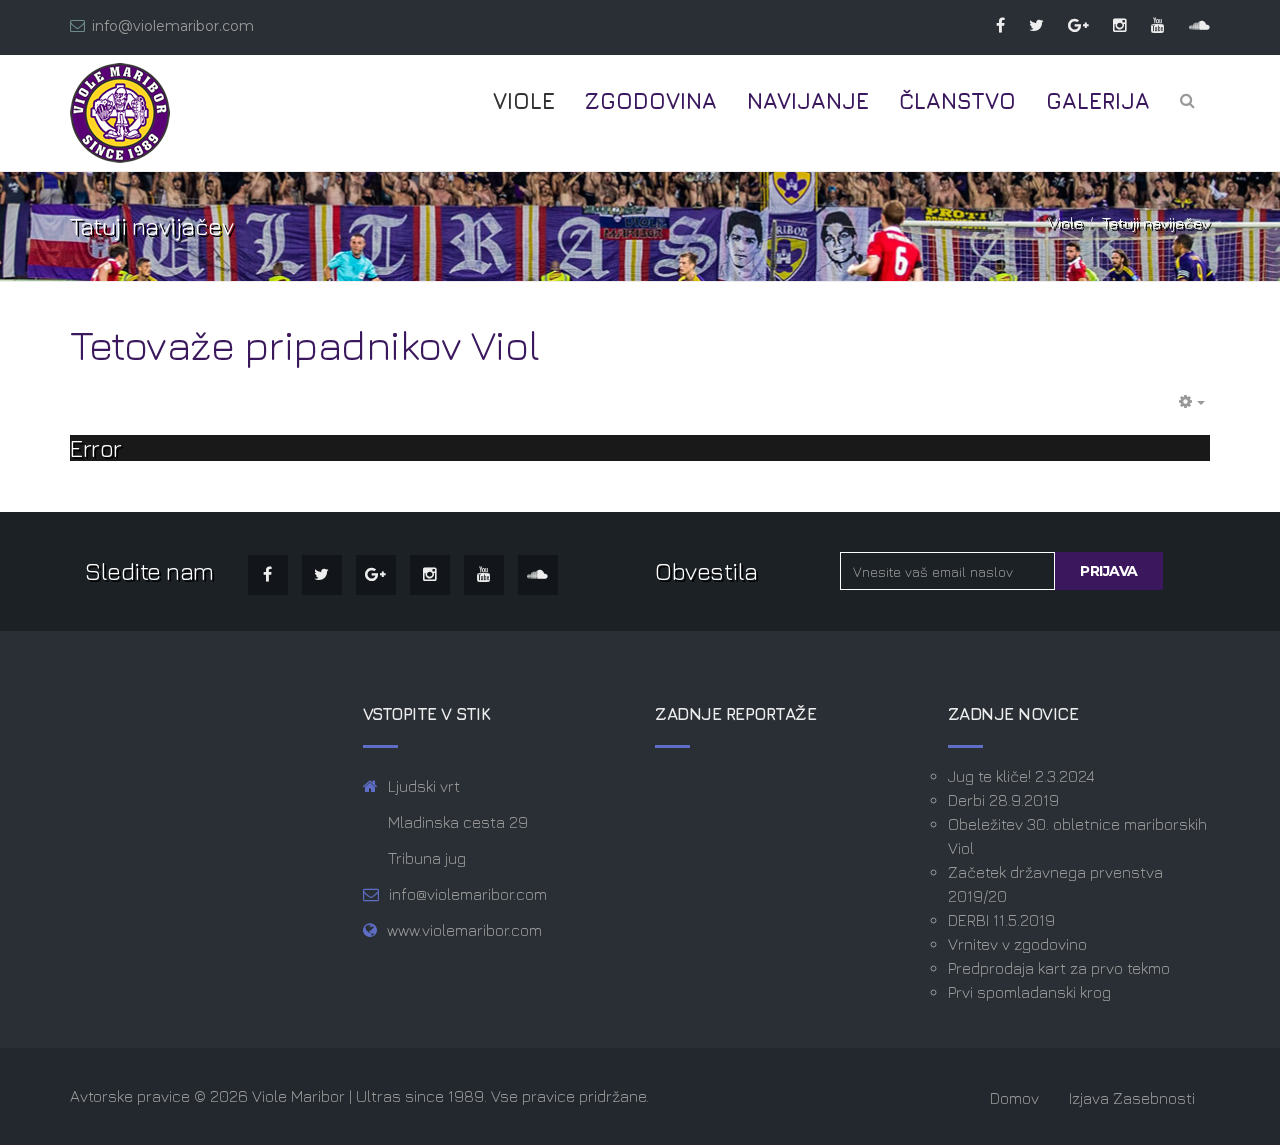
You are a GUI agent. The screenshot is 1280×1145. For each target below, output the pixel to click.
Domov (1014, 1098)
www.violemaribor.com (464, 930)
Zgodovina (651, 101)
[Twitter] (1026, 25)
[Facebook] (990, 25)
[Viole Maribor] (120, 113)
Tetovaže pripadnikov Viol (305, 344)
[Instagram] (1110, 25)
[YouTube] (1148, 25)
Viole (524, 101)
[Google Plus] (1068, 25)
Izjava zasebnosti (1132, 1098)
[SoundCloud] (1189, 25)
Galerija (1098, 101)
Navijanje (808, 101)
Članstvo (957, 101)
